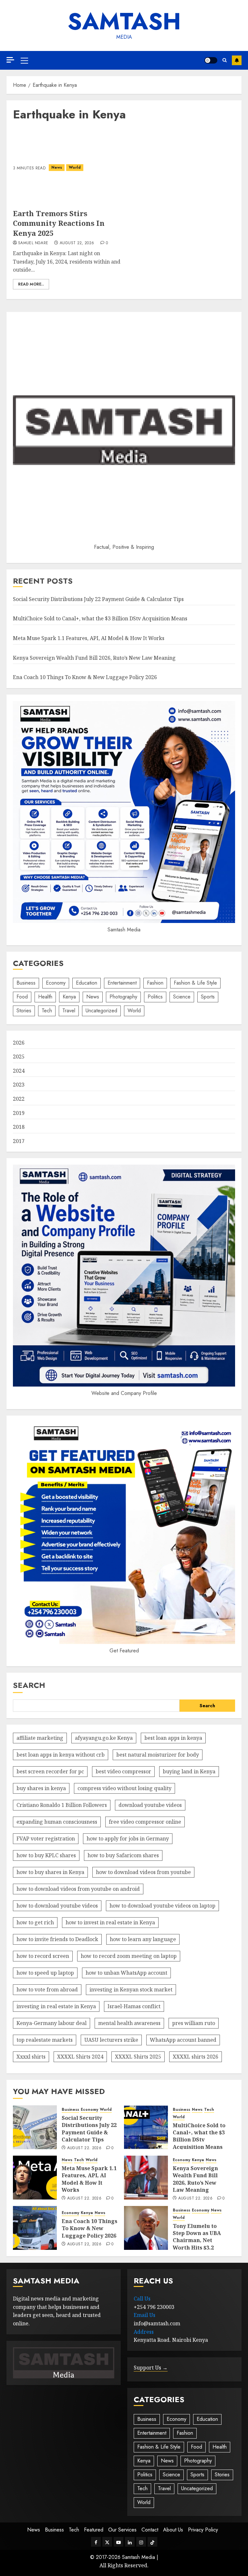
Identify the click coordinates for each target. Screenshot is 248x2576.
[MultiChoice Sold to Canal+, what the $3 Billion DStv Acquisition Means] (146, 2127)
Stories (24, 1011)
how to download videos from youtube (143, 1872)
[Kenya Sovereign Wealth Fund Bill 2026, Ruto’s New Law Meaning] (146, 2178)
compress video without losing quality (124, 1788)
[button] (24, 60)
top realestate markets (45, 2040)
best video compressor (123, 1771)
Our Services (122, 2530)
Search (29, 1685)
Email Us (145, 2315)
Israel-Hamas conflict (134, 2006)
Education (87, 983)
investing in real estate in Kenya (56, 2006)
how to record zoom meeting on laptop (129, 1956)
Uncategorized (101, 1011)
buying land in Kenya (189, 1771)
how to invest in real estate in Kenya (110, 1922)
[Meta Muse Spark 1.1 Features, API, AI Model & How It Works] (35, 2178)
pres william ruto (194, 2023)
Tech (47, 1011)
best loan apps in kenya (173, 1738)
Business (26, 983)
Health (45, 997)
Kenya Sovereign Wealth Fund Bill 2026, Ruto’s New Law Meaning (94, 658)
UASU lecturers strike (111, 2040)
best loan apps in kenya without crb (61, 1755)
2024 (19, 1071)
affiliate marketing (40, 1738)
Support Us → (151, 2368)
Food (22, 997)
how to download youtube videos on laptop (162, 1906)
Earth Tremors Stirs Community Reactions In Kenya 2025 (59, 223)
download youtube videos (150, 1805)
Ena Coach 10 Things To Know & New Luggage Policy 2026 (85, 677)
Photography (123, 997)
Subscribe (237, 60)
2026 (19, 1043)
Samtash (124, 21)
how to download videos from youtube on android (78, 1889)
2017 (19, 1141)
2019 (19, 1113)
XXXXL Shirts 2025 (138, 2057)
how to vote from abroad (47, 1990)
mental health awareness (129, 2023)
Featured (94, 2530)
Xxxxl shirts (31, 2057)
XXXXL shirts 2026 (196, 2057)
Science (182, 997)
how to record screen (43, 1956)
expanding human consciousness (57, 1822)
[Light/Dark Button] (211, 60)
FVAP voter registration (46, 1839)
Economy (56, 983)
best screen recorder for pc (50, 1771)
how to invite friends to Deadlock (57, 1939)
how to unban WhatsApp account (126, 1973)
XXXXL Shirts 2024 (80, 2057)
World (75, 167)
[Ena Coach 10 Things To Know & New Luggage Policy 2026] (35, 2228)
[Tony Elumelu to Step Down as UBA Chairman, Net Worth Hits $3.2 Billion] (146, 2228)
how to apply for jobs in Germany (128, 1839)
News (57, 167)
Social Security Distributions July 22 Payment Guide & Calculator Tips (98, 599)
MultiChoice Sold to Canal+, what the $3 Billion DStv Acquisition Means (100, 618)
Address (144, 2332)
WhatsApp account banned (183, 2040)
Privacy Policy (203, 2530)
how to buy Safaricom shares (123, 1855)
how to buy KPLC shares (46, 1855)
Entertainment (122, 983)
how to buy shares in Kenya (50, 1872)
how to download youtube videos (57, 1906)
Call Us (142, 2299)
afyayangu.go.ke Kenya (104, 1738)
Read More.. (31, 284)
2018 (19, 1127)
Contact (150, 2530)
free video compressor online (145, 1822)
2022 (19, 1099)
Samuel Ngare (33, 243)
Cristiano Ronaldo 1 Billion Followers (62, 1805)
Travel (69, 1011)
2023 (19, 1085)
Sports (208, 997)
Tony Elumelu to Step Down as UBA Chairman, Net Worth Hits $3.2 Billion (197, 2240)
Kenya (69, 997)
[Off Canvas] (10, 60)
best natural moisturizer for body (158, 1755)
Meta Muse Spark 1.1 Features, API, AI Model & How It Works (89, 638)
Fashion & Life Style (195, 983)
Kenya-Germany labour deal (52, 2023)
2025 (19, 1057)
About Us (173, 2530)
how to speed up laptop (45, 1973)
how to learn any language (143, 1939)
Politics (155, 997)
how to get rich (35, 1922)
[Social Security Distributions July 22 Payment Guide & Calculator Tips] (35, 2127)
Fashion (155, 983)
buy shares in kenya (41, 1788)
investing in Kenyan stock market (131, 1990)
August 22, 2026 (77, 243)
